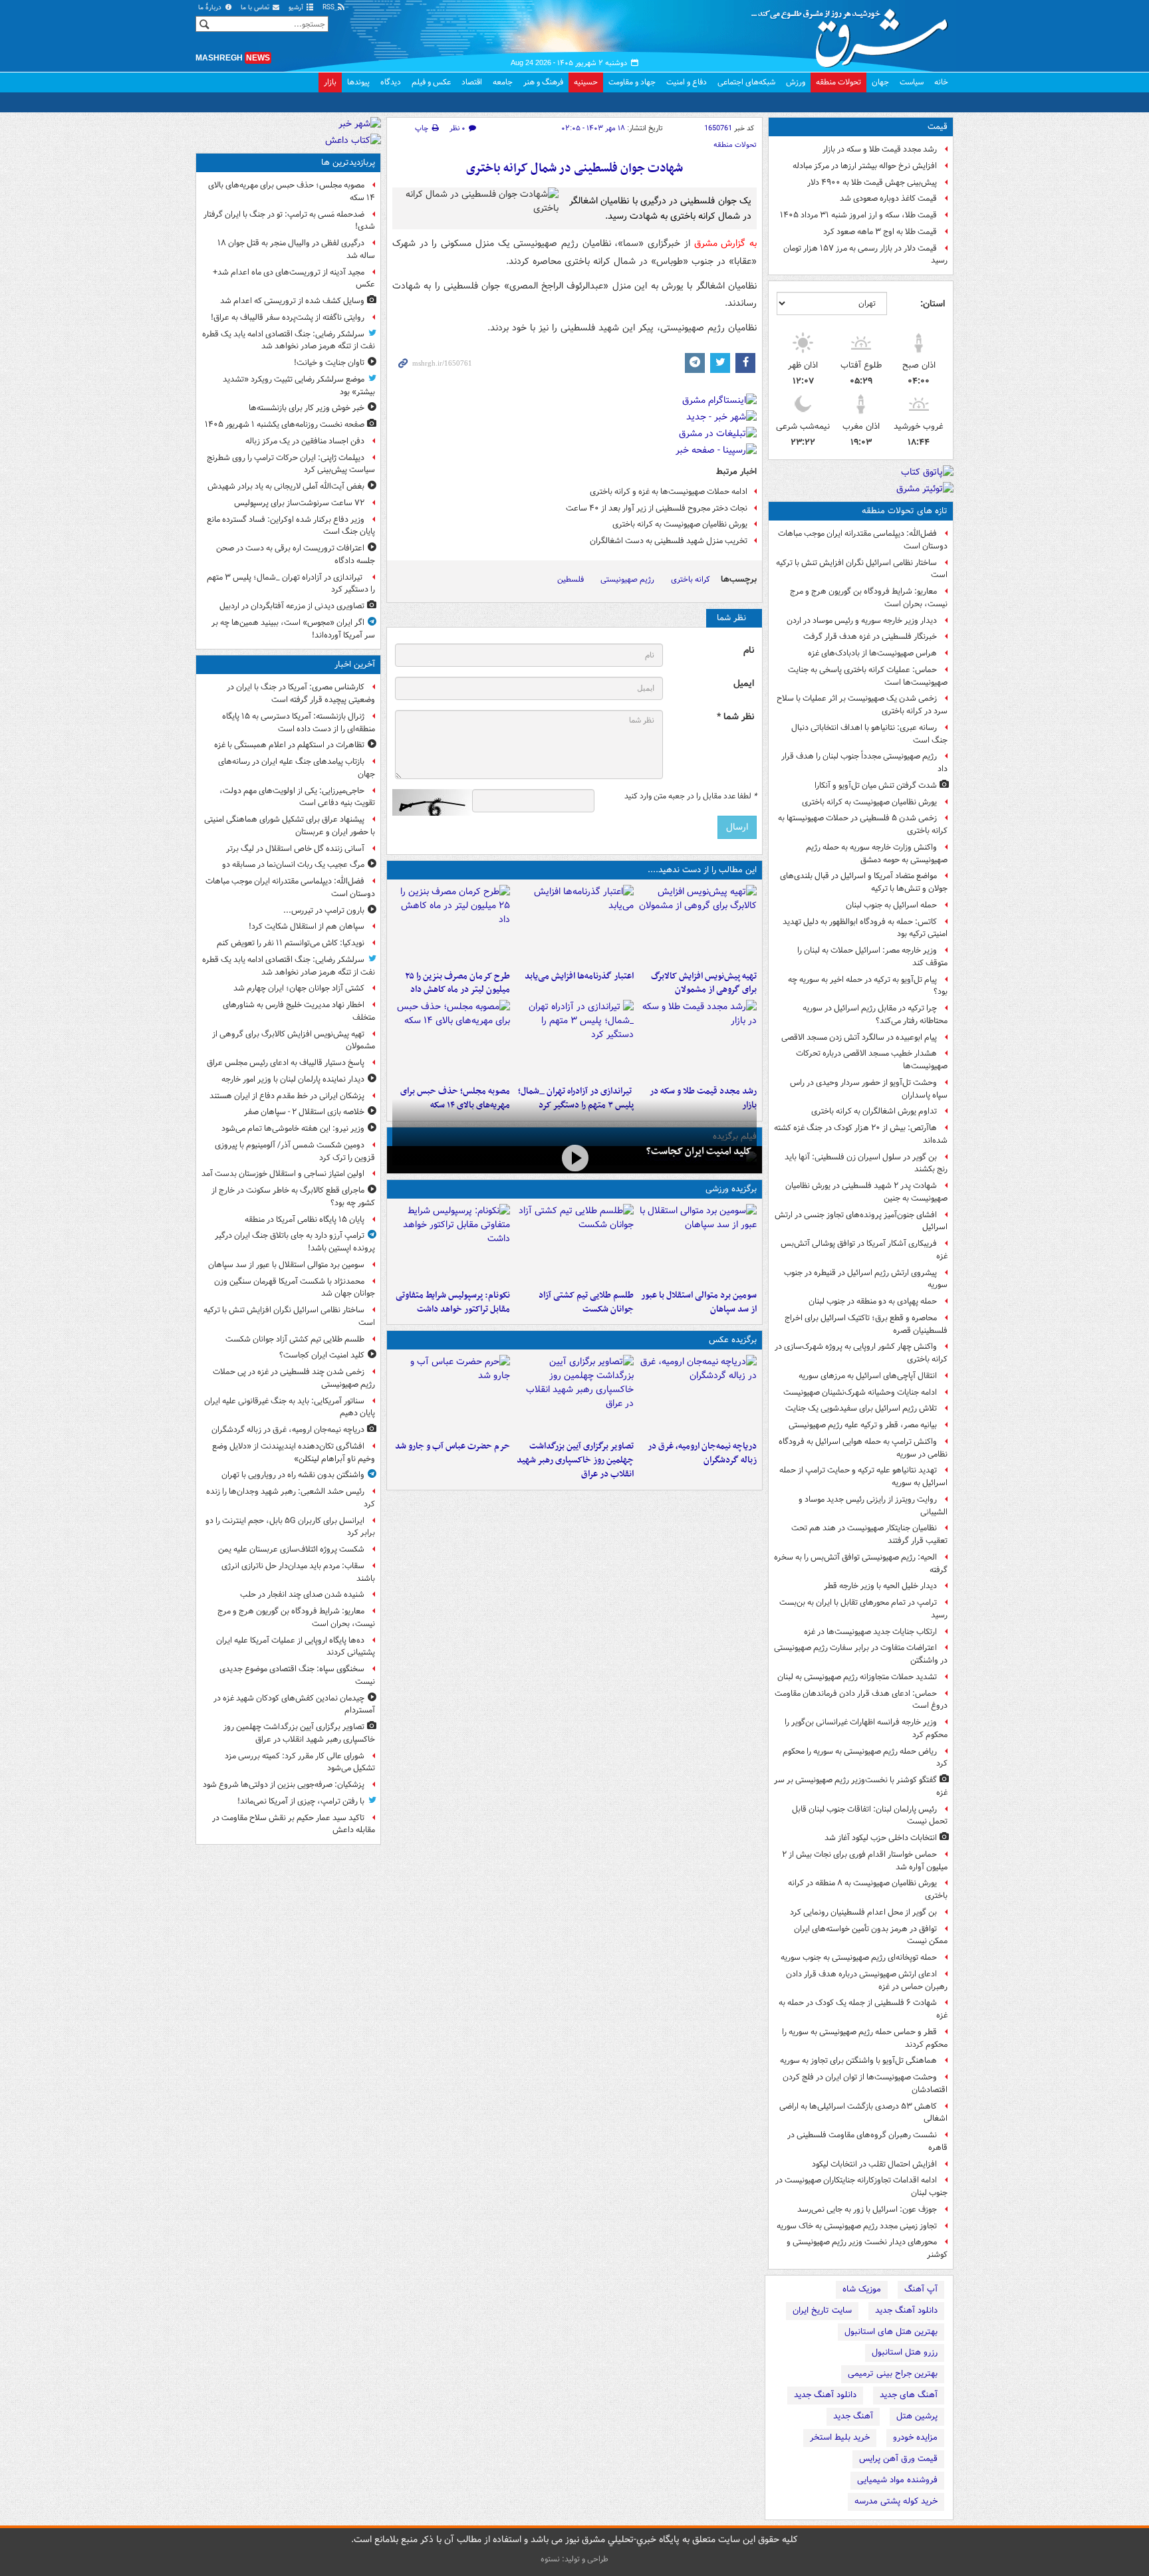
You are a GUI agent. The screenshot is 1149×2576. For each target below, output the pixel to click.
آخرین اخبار (355, 664)
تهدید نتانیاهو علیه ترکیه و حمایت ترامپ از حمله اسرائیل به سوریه (863, 1476)
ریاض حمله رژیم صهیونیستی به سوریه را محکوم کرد (865, 1758)
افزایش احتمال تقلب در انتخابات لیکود (874, 2164)
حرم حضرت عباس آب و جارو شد (452, 1446)
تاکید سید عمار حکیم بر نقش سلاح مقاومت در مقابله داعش (294, 1824)
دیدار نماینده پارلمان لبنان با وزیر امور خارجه (293, 1079)
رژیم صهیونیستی (627, 579)
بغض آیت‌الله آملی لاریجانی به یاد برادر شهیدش (286, 486)
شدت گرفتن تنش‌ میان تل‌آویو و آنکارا (876, 785)
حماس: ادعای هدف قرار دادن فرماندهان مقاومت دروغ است (861, 1700)
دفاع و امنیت (687, 82)
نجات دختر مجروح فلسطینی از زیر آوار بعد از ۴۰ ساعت (657, 508)
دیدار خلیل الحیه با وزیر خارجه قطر (880, 1586)
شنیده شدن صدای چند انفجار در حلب (302, 1594)
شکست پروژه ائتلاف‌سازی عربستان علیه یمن (291, 1549)
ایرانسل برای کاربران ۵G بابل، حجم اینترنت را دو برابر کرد (290, 1527)
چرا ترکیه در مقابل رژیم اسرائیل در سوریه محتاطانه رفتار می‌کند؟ (875, 1014)
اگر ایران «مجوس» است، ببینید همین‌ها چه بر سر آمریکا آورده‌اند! (293, 629)
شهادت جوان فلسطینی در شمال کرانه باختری (574, 169)
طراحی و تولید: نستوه (574, 2559)
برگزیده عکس (733, 1340)
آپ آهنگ (921, 2289)
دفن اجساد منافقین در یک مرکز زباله (305, 441)
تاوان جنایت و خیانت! (329, 363)
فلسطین (571, 579)
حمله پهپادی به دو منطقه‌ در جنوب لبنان (873, 1301)
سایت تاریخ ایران (822, 2310)
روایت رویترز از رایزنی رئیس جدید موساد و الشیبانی (873, 1506)
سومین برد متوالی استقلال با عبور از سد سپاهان (699, 1302)
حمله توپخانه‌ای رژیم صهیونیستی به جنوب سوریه (859, 1957)
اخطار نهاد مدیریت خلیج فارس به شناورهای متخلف (299, 1011)
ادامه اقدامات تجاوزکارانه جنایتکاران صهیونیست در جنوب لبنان (861, 2186)
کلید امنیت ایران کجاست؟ (699, 1151)
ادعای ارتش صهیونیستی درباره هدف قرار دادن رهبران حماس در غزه (867, 1980)
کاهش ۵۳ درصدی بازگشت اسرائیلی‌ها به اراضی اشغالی (863, 2113)
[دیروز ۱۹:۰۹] (574, 925)
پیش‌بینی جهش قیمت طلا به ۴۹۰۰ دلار (872, 182)
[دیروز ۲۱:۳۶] (698, 1244)
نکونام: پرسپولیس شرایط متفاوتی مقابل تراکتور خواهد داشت (453, 1302)
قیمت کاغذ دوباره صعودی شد (888, 198)
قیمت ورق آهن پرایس (898, 2459)
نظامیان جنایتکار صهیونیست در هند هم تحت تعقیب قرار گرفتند (869, 1534)
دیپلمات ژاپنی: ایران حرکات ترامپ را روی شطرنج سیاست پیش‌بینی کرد (291, 464)
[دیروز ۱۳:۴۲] (574, 1040)
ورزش (796, 82)
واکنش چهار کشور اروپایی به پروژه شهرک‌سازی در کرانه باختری (861, 1353)
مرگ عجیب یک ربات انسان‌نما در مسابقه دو (293, 865)
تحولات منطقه (838, 82)
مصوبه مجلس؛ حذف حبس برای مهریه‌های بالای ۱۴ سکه (292, 191)
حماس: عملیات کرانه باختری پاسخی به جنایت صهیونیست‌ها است (868, 676)
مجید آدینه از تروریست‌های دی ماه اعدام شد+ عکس (294, 279)
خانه (941, 82)
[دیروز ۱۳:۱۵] (451, 1040)
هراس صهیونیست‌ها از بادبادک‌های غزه (872, 653)
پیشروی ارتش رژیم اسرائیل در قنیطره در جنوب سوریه (866, 1279)
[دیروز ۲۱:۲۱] (574, 1158)
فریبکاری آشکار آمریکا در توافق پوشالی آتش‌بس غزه (864, 1250)
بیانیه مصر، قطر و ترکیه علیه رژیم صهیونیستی (863, 1425)
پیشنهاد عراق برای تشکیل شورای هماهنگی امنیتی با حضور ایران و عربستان (290, 826)
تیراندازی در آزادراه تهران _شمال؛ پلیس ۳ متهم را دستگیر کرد (291, 584)
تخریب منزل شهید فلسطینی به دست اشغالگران (669, 541)
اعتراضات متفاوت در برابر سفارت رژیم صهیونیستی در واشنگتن (861, 1654)
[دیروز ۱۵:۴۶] (698, 1040)
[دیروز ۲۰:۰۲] (574, 1395)
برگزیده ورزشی (731, 1189)
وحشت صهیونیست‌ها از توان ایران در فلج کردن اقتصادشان (865, 2083)
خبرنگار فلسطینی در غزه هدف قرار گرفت (870, 637)
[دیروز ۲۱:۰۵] (698, 1395)
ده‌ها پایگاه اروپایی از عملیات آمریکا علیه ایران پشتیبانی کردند (296, 1647)
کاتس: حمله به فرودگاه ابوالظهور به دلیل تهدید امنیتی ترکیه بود (865, 928)
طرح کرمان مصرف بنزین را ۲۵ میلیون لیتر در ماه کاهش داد (457, 983)
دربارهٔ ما (211, 8)
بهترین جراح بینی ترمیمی (893, 2374)
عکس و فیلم (431, 82)
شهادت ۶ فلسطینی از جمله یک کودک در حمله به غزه (863, 2009)
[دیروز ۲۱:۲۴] (574, 1244)
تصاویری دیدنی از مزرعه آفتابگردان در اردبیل (292, 606)
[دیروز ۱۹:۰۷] (451, 1244)
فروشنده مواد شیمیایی (897, 2480)
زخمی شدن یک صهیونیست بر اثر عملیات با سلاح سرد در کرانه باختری (862, 705)
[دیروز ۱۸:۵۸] (451, 925)
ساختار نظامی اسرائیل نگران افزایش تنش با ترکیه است (862, 569)
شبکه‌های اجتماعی (746, 82)
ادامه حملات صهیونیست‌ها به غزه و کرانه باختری (669, 492)
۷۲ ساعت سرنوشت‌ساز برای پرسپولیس (299, 503)
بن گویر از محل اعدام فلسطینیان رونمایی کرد (863, 1912)
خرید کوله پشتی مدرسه (896, 2501)
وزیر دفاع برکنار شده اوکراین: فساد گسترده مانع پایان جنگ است (291, 526)
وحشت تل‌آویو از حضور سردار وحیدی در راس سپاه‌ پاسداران (869, 1089)
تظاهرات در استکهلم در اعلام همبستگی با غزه (289, 745)
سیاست (912, 82)
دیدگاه (391, 82)
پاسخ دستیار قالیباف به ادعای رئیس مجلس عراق (286, 1063)
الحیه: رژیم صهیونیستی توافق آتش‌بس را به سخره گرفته (861, 1564)
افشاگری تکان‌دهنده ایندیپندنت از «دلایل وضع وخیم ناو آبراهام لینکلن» (294, 1453)
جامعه (503, 82)
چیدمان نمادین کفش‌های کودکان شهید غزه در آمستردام (294, 1704)
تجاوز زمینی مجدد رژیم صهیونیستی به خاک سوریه (857, 2226)
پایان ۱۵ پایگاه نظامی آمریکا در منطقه (305, 1220)
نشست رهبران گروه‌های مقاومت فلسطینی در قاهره (867, 2141)
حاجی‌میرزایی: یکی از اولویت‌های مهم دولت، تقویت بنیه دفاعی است (297, 797)
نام (749, 650)
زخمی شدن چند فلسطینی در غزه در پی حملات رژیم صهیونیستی (294, 1378)
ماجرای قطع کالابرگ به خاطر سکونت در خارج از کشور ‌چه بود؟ (293, 1197)
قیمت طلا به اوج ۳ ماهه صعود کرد (880, 232)
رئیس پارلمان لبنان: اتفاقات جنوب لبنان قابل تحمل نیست (870, 1815)
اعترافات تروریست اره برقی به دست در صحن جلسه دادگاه (296, 554)
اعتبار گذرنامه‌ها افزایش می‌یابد (579, 976)
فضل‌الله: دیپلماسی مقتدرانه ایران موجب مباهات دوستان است (863, 540)
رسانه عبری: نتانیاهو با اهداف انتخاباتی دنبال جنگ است (869, 734)
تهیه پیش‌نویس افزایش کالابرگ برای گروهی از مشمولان (704, 983)
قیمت (938, 127)
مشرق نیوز (854, 33)
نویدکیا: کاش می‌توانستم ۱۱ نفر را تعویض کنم (291, 943)
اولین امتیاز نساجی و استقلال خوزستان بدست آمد (283, 1174)
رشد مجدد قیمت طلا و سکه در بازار (880, 149)
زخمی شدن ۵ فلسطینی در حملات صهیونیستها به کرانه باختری (863, 824)
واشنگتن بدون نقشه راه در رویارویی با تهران (293, 1475)
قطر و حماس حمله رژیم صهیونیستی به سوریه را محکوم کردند (865, 2038)
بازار (330, 82)
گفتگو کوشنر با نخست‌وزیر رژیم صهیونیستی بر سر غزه (861, 1786)
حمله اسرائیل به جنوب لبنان (891, 905)
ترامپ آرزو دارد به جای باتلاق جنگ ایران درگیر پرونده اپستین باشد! (295, 1242)
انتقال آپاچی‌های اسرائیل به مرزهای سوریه (868, 1376)
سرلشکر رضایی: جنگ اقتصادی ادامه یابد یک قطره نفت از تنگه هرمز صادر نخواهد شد (289, 340)
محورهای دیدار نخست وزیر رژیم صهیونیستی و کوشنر (867, 2248)
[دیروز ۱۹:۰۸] (451, 1395)
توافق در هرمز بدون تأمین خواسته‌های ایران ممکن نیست (871, 1935)
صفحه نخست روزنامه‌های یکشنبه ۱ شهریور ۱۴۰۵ (285, 424)
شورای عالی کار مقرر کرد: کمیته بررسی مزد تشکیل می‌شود (300, 1762)
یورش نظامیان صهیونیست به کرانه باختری (869, 802)
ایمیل (744, 684)
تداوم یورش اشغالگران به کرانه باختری (874, 1111)
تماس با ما (256, 8)
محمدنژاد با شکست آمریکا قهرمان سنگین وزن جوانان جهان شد (295, 1288)
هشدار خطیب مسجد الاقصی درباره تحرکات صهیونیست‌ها (872, 1060)
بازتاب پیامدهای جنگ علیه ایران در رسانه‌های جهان (297, 768)
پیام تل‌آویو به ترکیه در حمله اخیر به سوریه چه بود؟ (868, 986)
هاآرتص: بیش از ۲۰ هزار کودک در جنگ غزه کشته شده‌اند (861, 1134)
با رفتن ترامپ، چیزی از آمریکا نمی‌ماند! (301, 1801)
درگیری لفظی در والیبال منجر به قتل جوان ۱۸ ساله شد (296, 249)
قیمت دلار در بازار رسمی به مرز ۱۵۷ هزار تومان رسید (865, 255)
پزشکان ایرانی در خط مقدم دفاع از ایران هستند (287, 1096)
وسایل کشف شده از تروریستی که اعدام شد (292, 301)
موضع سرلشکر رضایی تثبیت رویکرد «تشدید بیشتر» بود (299, 386)
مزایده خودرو (915, 2437)
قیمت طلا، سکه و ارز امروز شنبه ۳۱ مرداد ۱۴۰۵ (858, 215)
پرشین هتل (917, 2416)
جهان (880, 82)
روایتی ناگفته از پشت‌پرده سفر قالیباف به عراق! (288, 317)
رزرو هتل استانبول (905, 2352)
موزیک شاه (862, 2289)
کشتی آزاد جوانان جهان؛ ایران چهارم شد (299, 988)
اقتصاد (472, 82)
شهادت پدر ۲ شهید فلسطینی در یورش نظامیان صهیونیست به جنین (866, 1192)
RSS (329, 8)
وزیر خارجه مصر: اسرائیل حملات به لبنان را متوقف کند (872, 957)
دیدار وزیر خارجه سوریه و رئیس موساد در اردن (862, 621)
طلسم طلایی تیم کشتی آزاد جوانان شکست (586, 1302)
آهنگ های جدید (909, 2395)
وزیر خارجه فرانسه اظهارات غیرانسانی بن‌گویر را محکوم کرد (866, 1728)
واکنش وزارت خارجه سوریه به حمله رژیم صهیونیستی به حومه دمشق (877, 854)
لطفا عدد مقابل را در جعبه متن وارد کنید (691, 796)
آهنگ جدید (853, 2416)
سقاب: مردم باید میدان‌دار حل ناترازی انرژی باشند (298, 1572)
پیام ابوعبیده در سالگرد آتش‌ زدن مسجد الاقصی (859, 1037)
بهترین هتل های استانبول (891, 2332)
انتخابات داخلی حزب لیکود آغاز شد (881, 1838)
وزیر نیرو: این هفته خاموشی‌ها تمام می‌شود (293, 1128)
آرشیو (297, 8)
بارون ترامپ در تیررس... (324, 910)
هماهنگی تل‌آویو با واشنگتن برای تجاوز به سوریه (858, 2060)
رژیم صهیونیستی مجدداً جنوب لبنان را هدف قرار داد (864, 762)
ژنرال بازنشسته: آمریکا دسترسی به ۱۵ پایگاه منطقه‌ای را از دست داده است (299, 723)
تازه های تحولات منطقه (905, 511)
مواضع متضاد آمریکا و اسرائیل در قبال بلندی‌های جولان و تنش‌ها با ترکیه (864, 882)
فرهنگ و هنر (543, 82)
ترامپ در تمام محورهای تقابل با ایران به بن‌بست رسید (863, 1609)
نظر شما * (735, 717)
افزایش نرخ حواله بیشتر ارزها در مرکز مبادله (865, 166)
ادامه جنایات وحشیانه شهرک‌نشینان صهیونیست (860, 1392)
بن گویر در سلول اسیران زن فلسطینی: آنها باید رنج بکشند (866, 1163)
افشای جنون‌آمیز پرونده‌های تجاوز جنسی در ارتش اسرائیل (861, 1221)
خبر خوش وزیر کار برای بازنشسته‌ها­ (307, 408)
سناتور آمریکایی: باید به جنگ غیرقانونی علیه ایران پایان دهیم (290, 1407)
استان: (933, 304)
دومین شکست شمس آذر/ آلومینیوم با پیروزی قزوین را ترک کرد (295, 1151)
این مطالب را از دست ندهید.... (702, 870)
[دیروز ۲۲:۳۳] (698, 925)
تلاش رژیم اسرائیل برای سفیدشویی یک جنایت (861, 1408)
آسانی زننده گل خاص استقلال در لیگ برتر (295, 849)
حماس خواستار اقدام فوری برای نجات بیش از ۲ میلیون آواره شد (865, 1861)
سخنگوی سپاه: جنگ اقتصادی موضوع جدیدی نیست (297, 1675)
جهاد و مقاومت (632, 82)
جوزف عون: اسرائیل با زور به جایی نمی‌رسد (867, 2209)
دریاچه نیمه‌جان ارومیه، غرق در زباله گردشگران (702, 1453)
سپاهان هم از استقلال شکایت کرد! (307, 926)
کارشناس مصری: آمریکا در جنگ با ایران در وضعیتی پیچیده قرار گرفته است (301, 693)
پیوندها (358, 82)
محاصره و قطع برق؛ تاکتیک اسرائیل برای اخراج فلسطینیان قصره (866, 1324)
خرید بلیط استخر (840, 2437)
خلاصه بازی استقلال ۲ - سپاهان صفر (304, 1112)
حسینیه (586, 82)
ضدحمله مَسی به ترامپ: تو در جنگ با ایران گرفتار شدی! (289, 221)
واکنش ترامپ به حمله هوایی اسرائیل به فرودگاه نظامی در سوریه (863, 1448)
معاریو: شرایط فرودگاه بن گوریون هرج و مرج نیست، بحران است (869, 598)
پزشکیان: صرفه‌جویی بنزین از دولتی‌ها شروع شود (284, 1785)
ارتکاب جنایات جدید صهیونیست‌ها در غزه (870, 1632)
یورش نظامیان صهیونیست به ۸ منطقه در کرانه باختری (868, 1889)
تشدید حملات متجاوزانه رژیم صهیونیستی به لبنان (857, 1677)
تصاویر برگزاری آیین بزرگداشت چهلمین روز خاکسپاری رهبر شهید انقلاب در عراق (575, 1460)
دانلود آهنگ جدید (906, 2310)
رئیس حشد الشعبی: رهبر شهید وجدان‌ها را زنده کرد (291, 1498)
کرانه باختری (691, 579)
